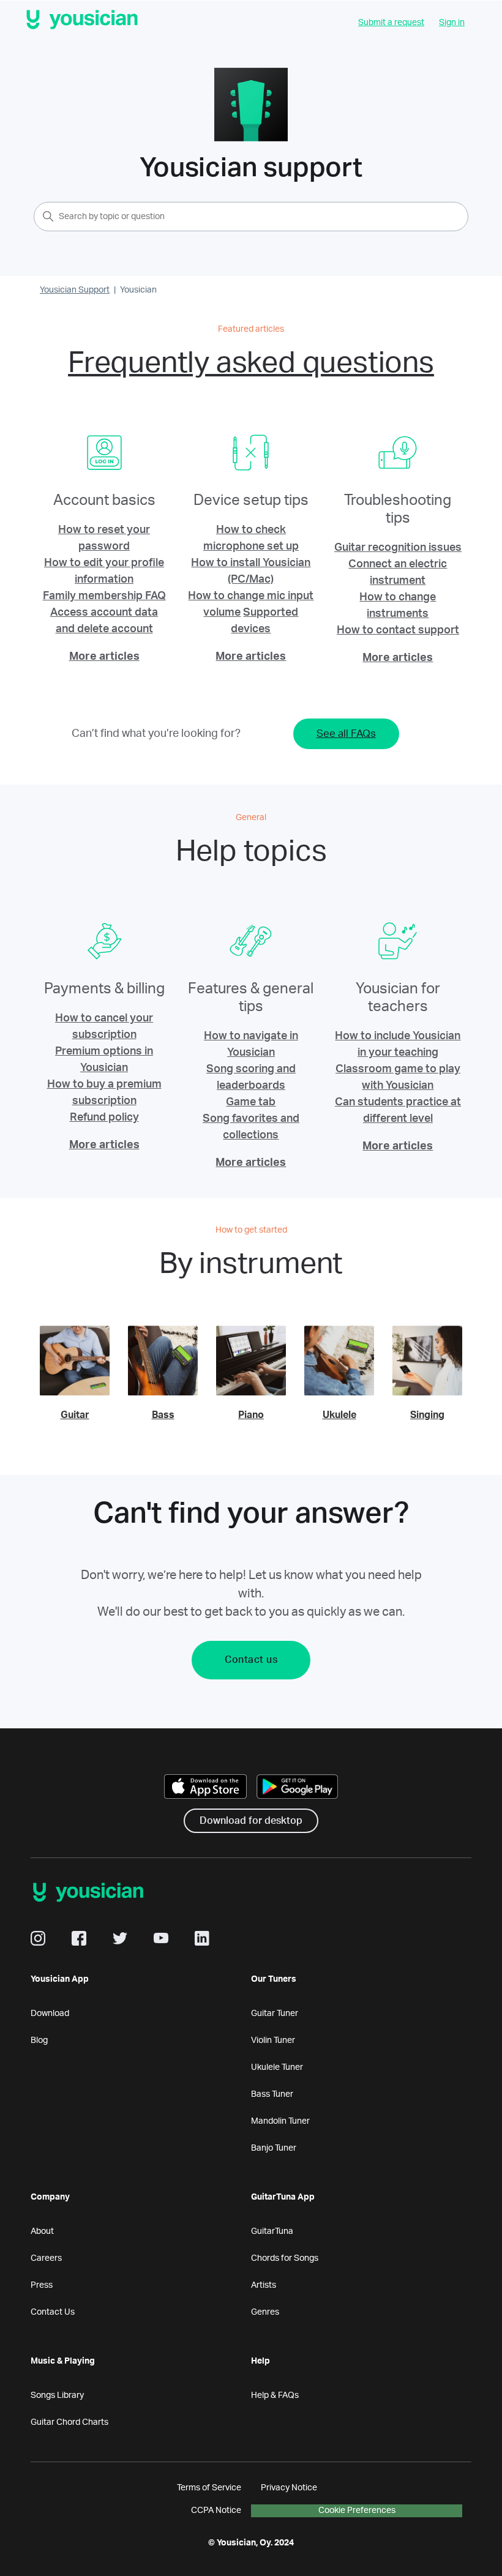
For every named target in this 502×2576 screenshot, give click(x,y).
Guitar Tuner (275, 2014)
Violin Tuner (273, 2040)
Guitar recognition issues (398, 548)
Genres (265, 2312)
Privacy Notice (289, 2488)
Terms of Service (209, 2488)
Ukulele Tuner (277, 2067)
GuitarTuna (272, 2231)
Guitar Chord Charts (69, 2422)
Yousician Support (75, 290)
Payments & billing (104, 989)
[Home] (82, 22)
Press (42, 2285)
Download (50, 2014)
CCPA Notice (216, 2511)
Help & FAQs (275, 2395)
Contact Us (53, 2312)
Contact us (251, 1660)
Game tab (251, 1102)
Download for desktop (251, 1821)
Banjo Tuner (274, 2148)
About (42, 2231)
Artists (264, 2285)
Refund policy (104, 1118)
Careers (46, 2258)
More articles (104, 657)
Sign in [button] (452, 23)
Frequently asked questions (251, 363)
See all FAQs (346, 734)
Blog (39, 2040)
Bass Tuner (272, 2094)
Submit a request (391, 23)
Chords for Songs (285, 2258)
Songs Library (57, 2395)
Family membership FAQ (104, 596)
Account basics (104, 501)
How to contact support (398, 630)
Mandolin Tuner (280, 2121)
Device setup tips (251, 501)
